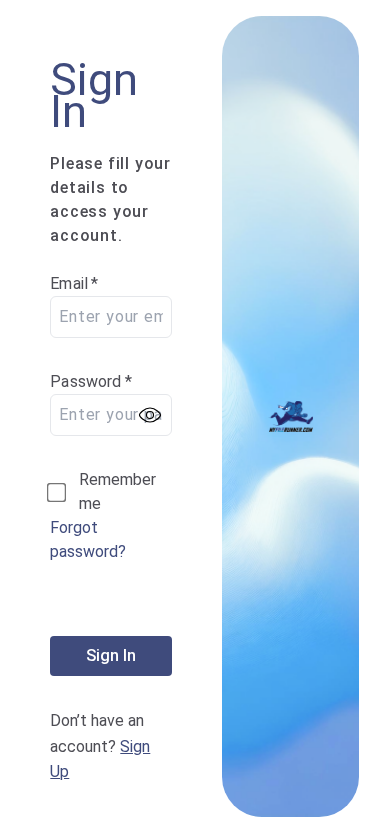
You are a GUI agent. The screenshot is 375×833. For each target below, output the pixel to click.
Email (74, 283)
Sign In (111, 655)
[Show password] (150, 415)
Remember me (117, 491)
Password (91, 381)
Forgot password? (88, 539)
